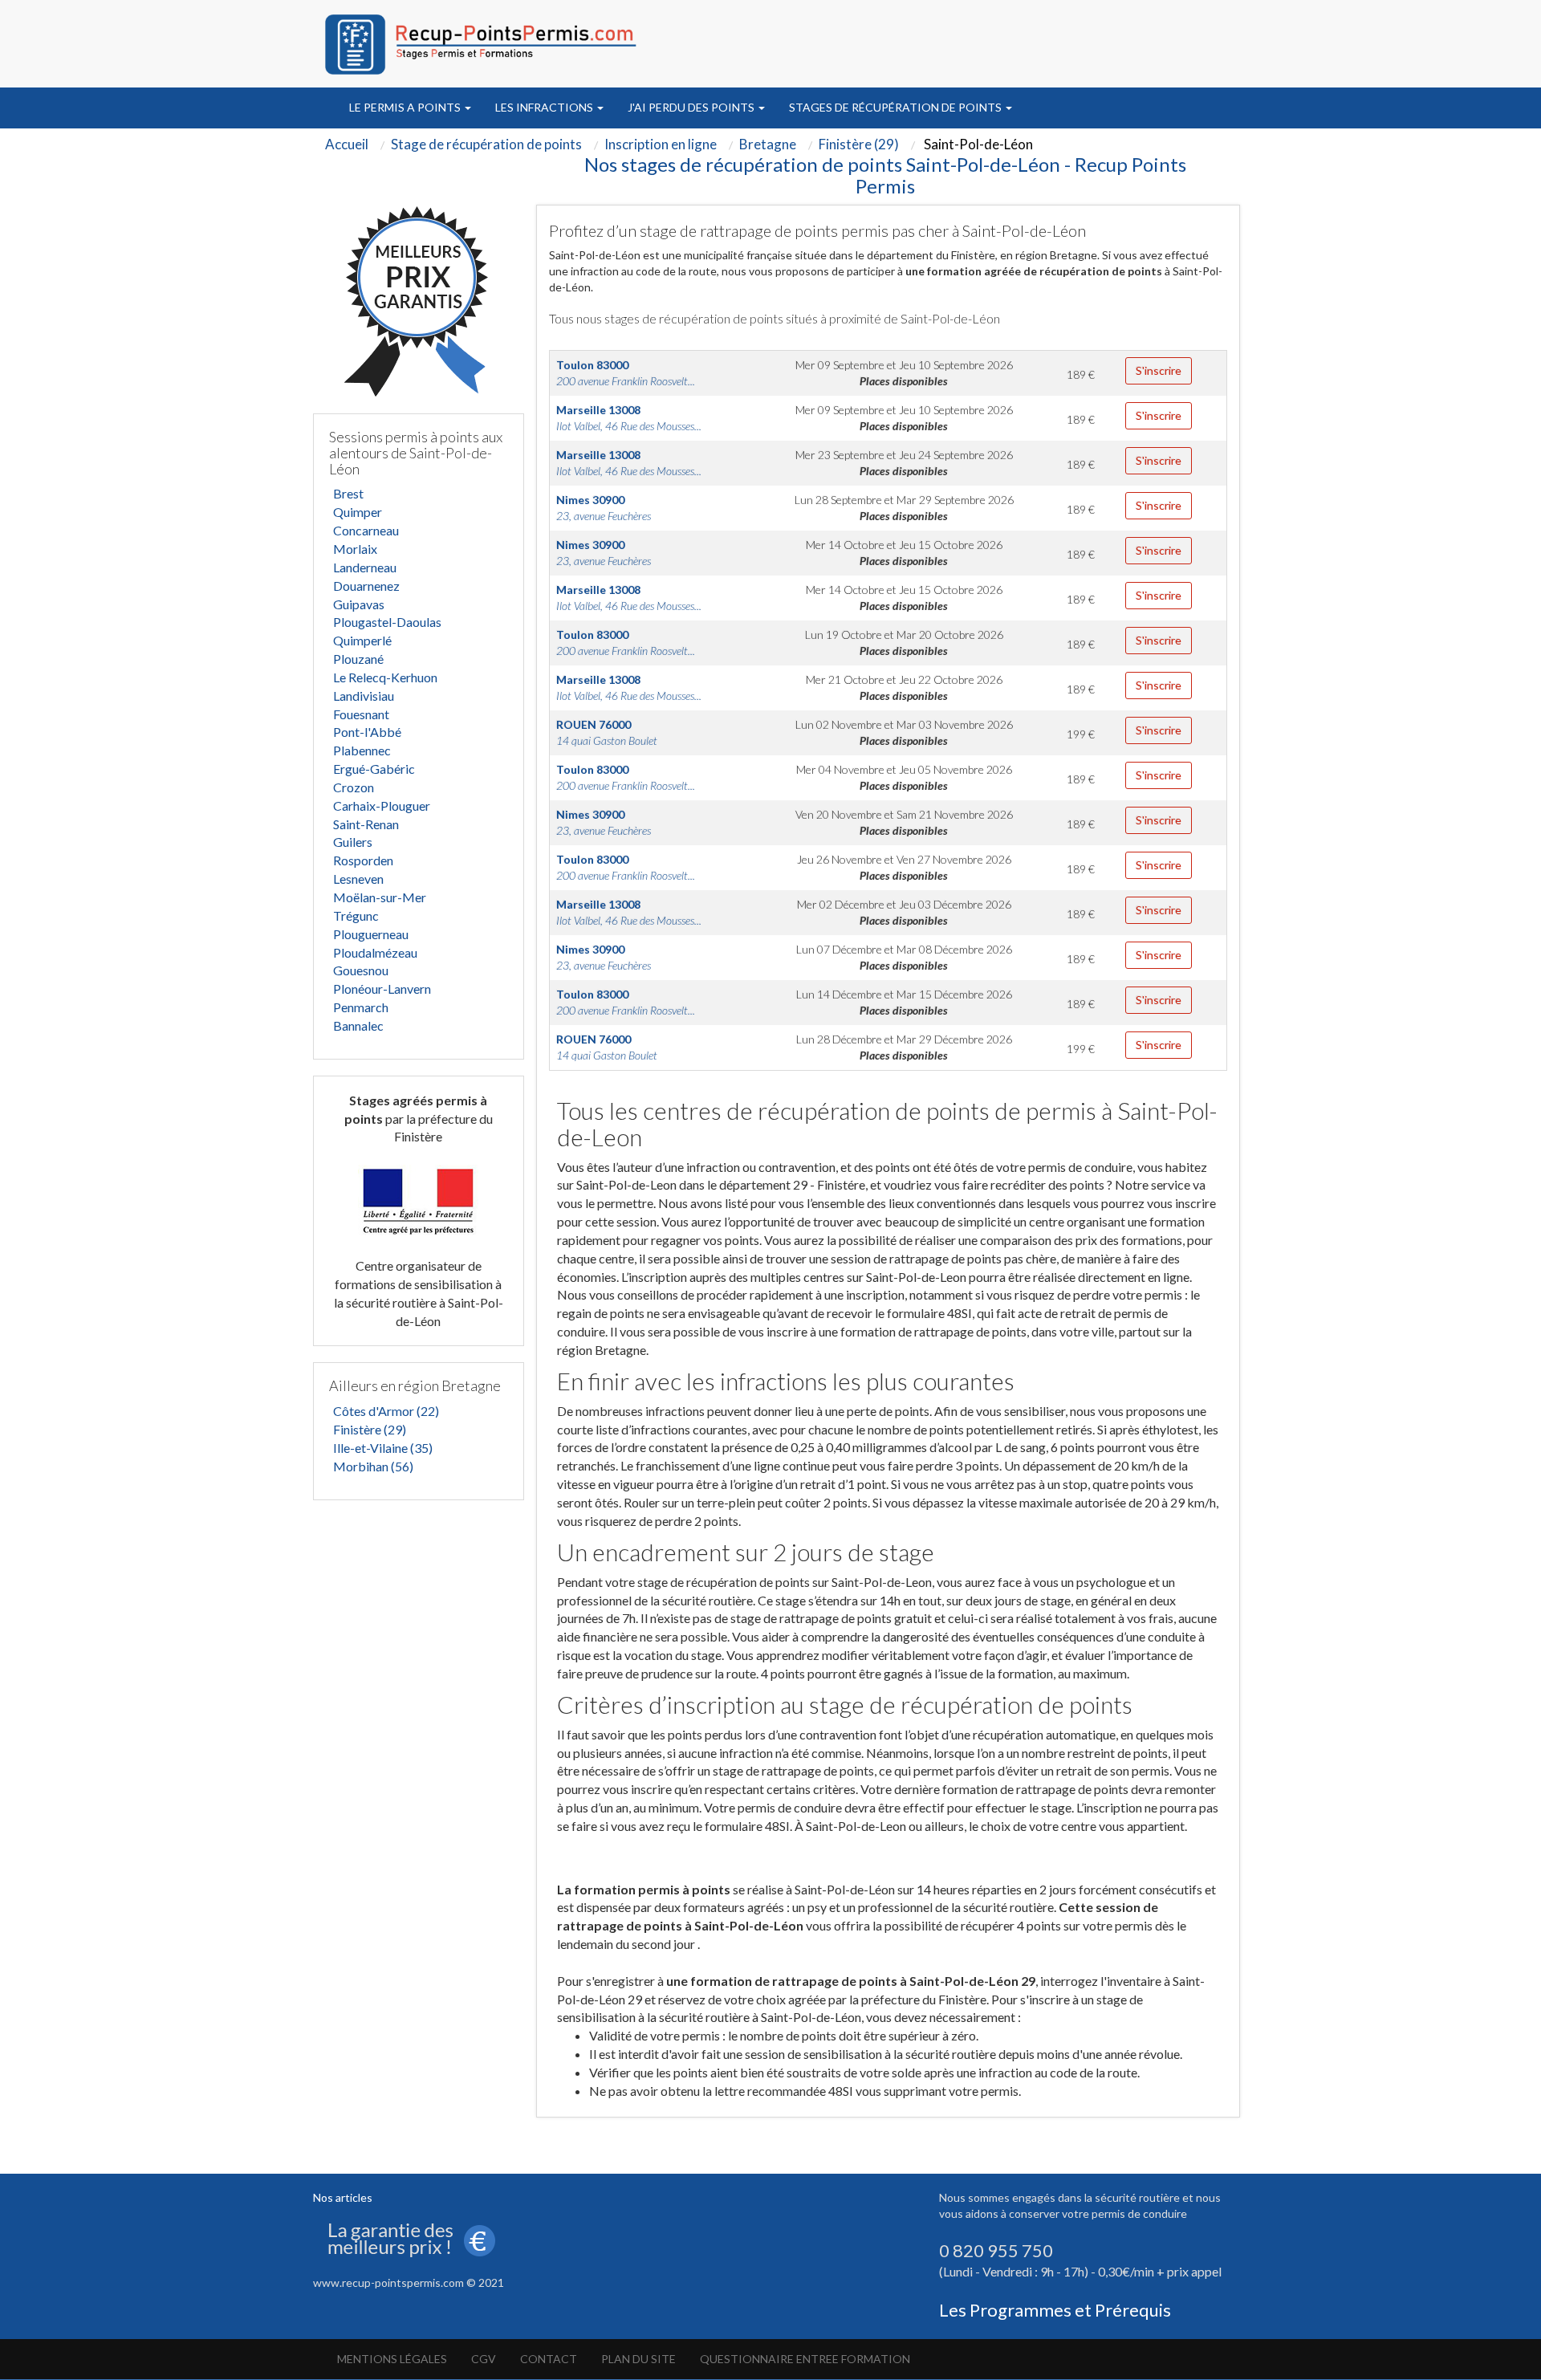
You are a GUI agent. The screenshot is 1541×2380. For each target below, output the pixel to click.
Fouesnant (361, 714)
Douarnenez (366, 586)
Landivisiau (364, 696)
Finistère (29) (370, 1429)
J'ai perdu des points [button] (692, 107)
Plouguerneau (371, 934)
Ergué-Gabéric (374, 769)
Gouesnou (361, 970)
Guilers (353, 842)
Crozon (354, 787)
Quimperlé (362, 640)
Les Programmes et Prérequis (1055, 2310)
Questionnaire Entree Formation (805, 2359)
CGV (484, 2359)
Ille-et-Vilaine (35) (383, 1448)
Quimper (358, 512)
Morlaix (355, 549)
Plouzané (358, 659)
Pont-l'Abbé (367, 732)
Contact (549, 2359)
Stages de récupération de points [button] (897, 107)
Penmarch (361, 1007)
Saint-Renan (366, 824)
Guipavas (359, 604)
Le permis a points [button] (406, 107)
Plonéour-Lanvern (382, 989)
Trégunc (356, 915)
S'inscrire (1159, 370)
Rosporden (363, 860)
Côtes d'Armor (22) (386, 1411)
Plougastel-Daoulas (387, 622)
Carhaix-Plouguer (382, 806)
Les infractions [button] (545, 107)
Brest (348, 493)
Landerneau (365, 567)
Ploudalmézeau (375, 952)
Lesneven (358, 879)
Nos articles (343, 2197)
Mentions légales (392, 2359)
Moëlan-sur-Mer (380, 897)
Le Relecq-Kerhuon (385, 677)
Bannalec (358, 1025)
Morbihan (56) (373, 1466)
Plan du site (638, 2359)
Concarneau (366, 530)
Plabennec (362, 750)
